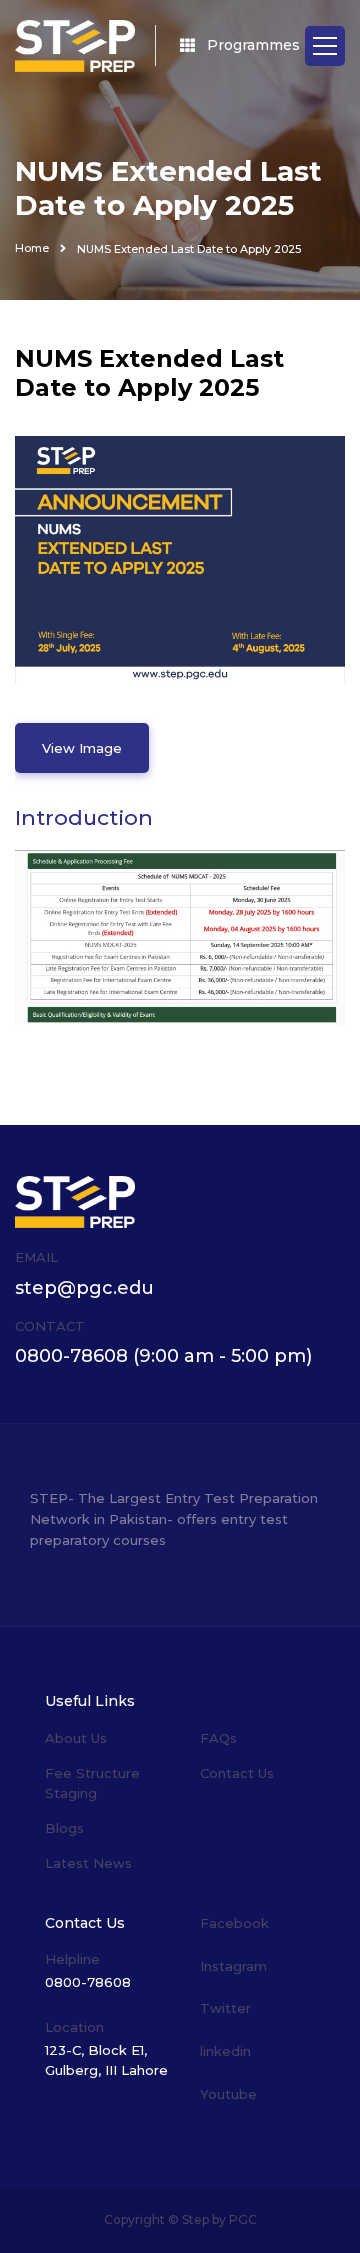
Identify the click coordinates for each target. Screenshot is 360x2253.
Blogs (64, 1828)
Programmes (253, 45)
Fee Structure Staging (92, 1783)
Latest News (88, 1863)
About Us (76, 1738)
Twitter (225, 2008)
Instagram (233, 1966)
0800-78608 (71, 1356)
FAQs (218, 1738)
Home (32, 248)
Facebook (234, 1923)
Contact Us (237, 1773)
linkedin (225, 2051)
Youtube (228, 2094)
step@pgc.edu (84, 1288)
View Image (82, 748)
